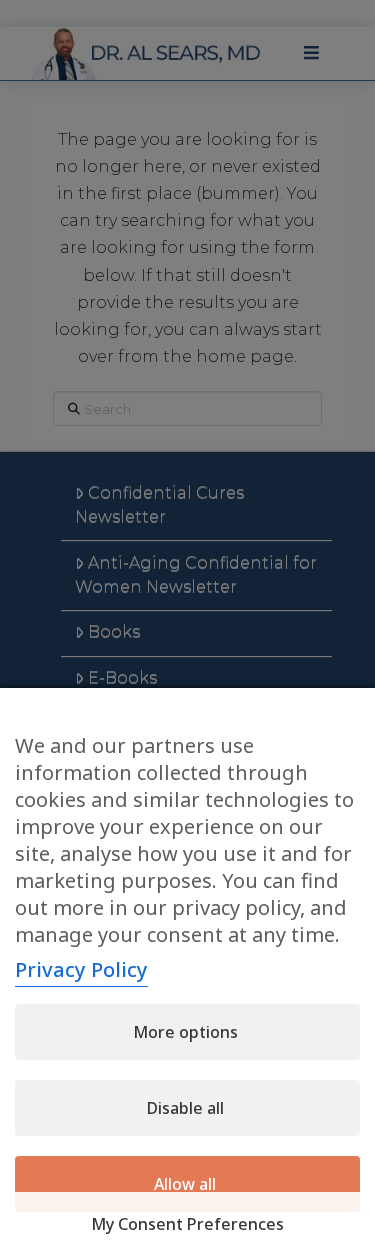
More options (185, 1032)
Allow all (185, 1184)
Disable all (185, 1108)
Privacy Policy (81, 969)
